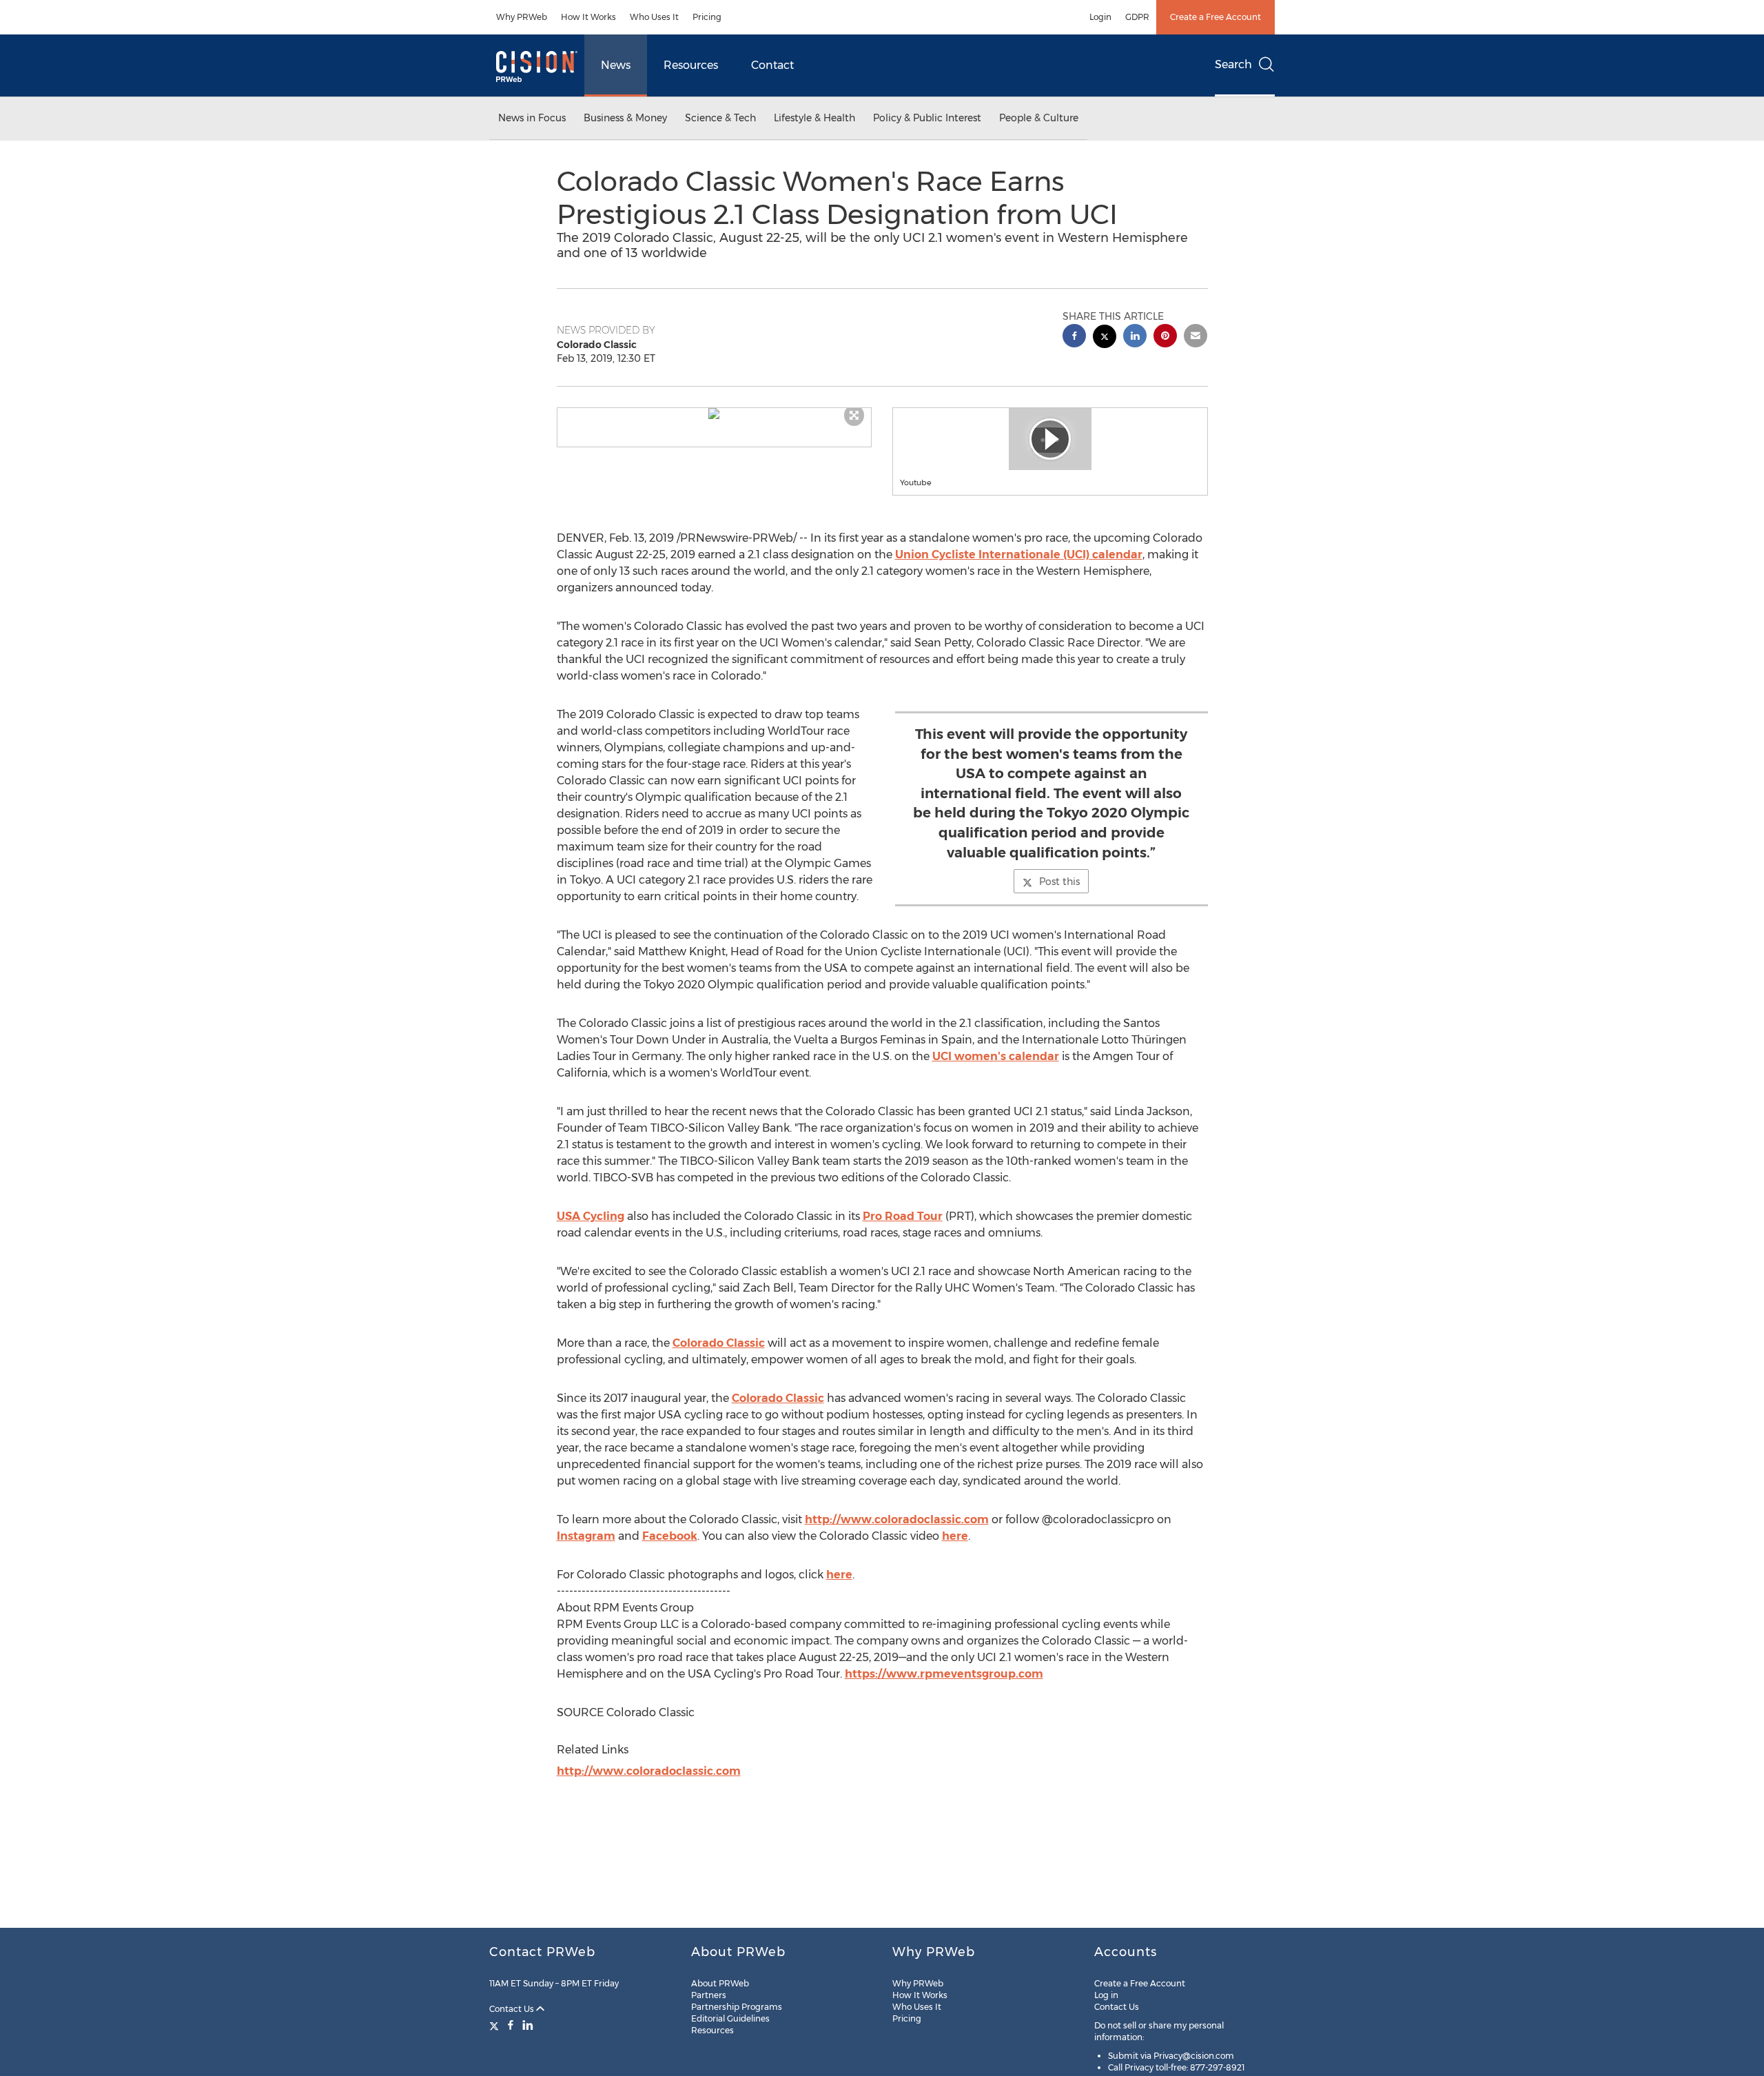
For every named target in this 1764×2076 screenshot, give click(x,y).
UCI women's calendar (996, 1056)
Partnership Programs (737, 2007)
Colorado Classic (719, 1343)
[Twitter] (496, 2025)
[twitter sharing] (1105, 338)
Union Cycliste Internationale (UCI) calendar (1019, 554)
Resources (691, 65)
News (616, 65)
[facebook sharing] (1074, 337)
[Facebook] (511, 2025)
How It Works (588, 17)
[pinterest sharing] (1165, 337)
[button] (715, 414)
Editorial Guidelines (730, 2018)
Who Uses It (654, 17)
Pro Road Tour (903, 1216)
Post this (1059, 882)
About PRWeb (720, 1983)
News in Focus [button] (532, 118)
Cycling (591, 1216)
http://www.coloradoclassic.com (897, 1519)
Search (1233, 64)
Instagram (586, 1536)
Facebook (670, 1536)
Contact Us (513, 2009)
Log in (1106, 1995)
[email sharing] (1196, 337)
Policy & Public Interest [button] (927, 118)
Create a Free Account (1216, 17)
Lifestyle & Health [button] (814, 118)
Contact (772, 65)
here (955, 1536)
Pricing (707, 17)
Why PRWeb (522, 17)
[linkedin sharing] (1135, 337)
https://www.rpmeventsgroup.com (944, 1674)
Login (1100, 17)
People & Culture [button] (1039, 118)
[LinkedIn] (528, 2025)
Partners (709, 1995)
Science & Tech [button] (720, 118)
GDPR (1137, 17)
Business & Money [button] (625, 118)
